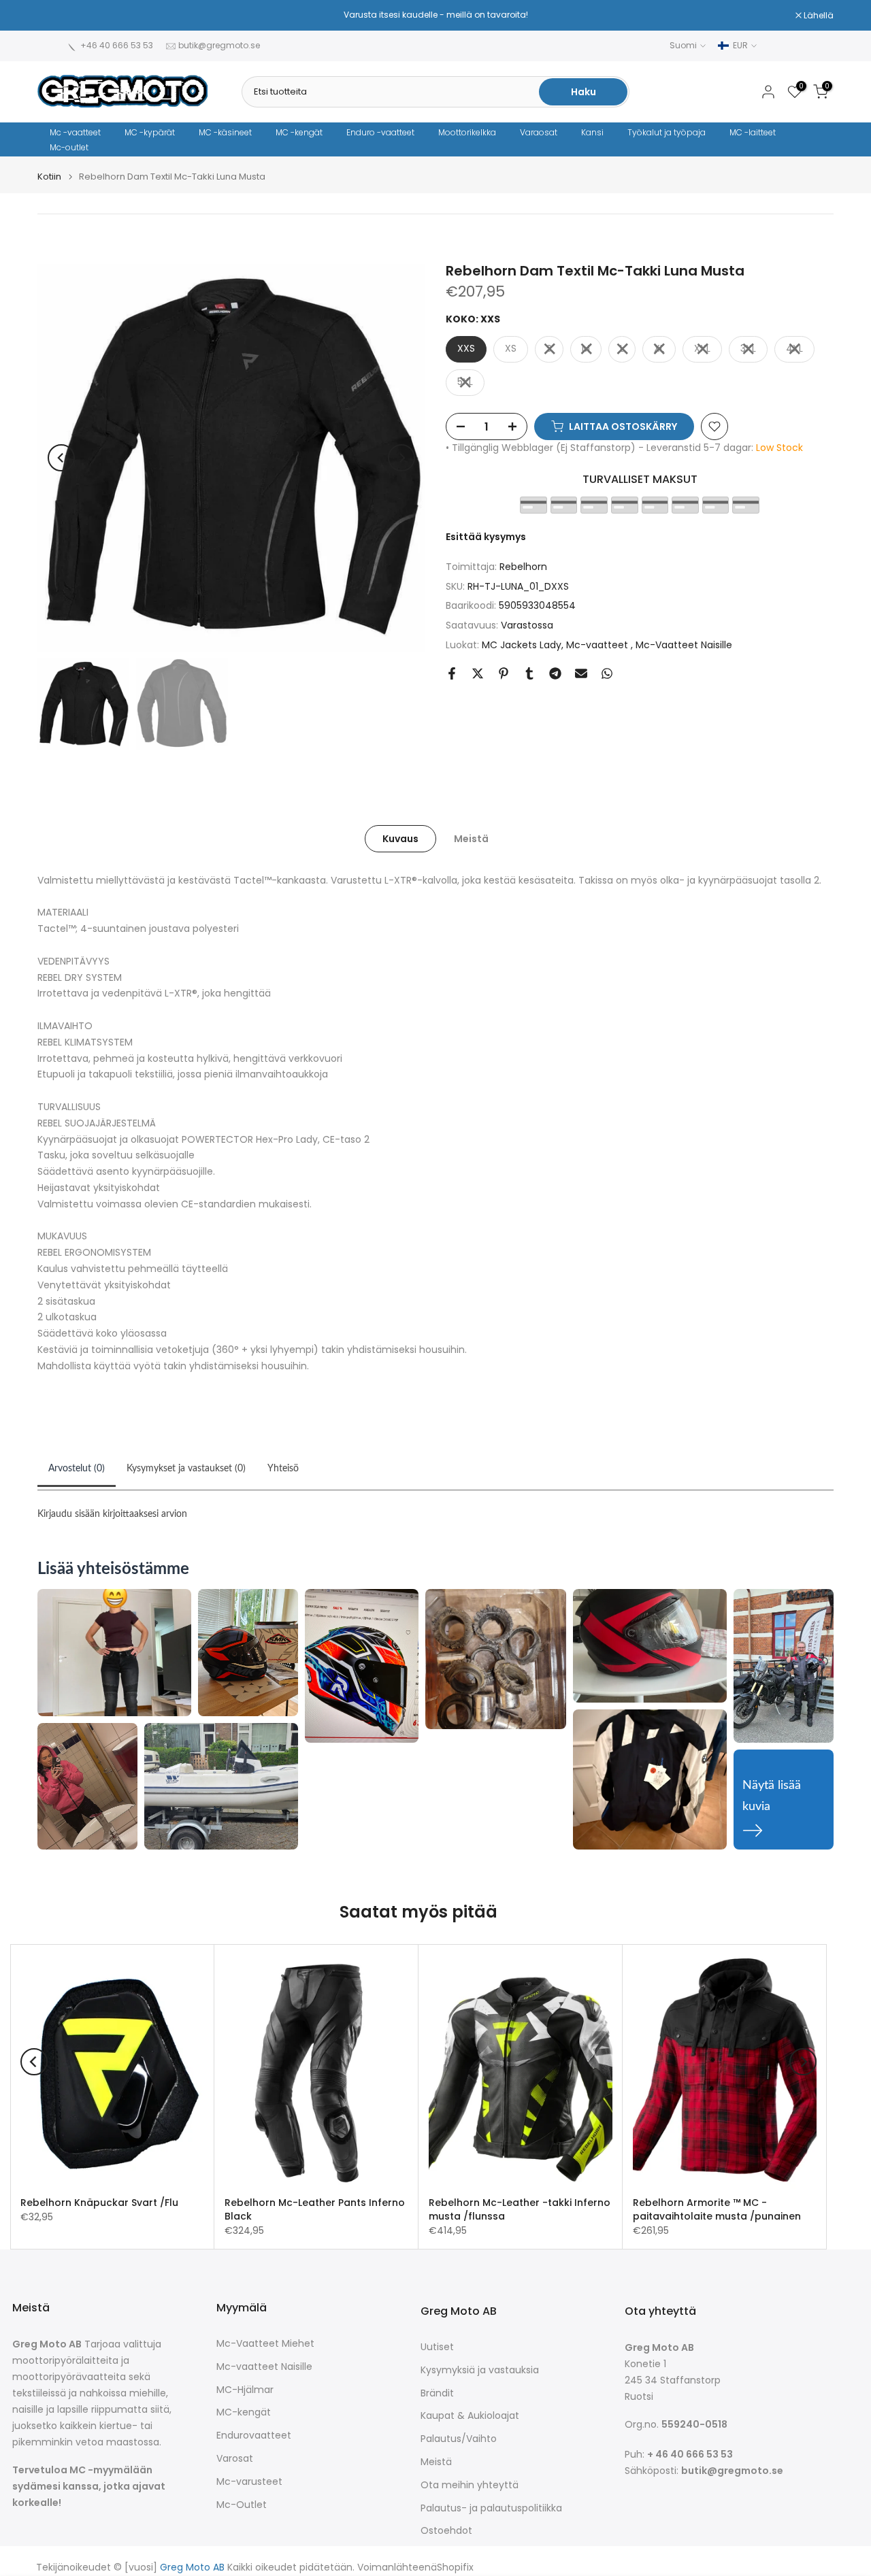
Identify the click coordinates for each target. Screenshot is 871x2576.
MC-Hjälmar (245, 2390)
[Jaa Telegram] (555, 673)
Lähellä (60, 16)
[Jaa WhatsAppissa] (607, 673)
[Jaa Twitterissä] (478, 673)
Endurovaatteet (254, 2436)
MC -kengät (299, 132)
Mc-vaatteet (598, 645)
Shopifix (455, 2567)
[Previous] (61, 458)
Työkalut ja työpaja (667, 132)
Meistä (471, 838)
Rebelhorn (523, 567)
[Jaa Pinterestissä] (504, 673)
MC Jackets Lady (522, 645)
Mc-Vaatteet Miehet (265, 2344)
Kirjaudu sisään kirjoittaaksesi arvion (112, 1514)
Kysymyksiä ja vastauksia (480, 2370)
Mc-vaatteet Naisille (264, 2367)
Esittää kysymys (486, 537)
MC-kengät (244, 2412)
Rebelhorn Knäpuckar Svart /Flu (99, 2203)
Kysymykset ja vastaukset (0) (186, 1469)
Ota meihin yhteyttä (470, 2485)
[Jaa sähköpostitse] (581, 673)
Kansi (592, 132)
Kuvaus (400, 838)
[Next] (401, 458)
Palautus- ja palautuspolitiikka (491, 2508)
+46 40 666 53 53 (117, 45)
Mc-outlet (69, 147)
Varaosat (539, 132)
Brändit (437, 2393)
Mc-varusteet (249, 2482)
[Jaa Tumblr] (529, 673)
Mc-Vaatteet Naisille (684, 645)
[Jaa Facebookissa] (452, 673)
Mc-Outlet (242, 2505)
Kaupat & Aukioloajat (470, 2416)
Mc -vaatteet (75, 132)
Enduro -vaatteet (380, 132)
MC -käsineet (225, 132)
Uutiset (437, 2347)
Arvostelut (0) (77, 1469)
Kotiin (49, 177)
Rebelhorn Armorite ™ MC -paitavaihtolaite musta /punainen (717, 2209)
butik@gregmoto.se (219, 45)
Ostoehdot (446, 2531)
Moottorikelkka (467, 132)
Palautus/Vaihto (459, 2439)
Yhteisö (283, 1469)
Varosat (235, 2459)
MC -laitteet (753, 132)
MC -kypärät (150, 132)
